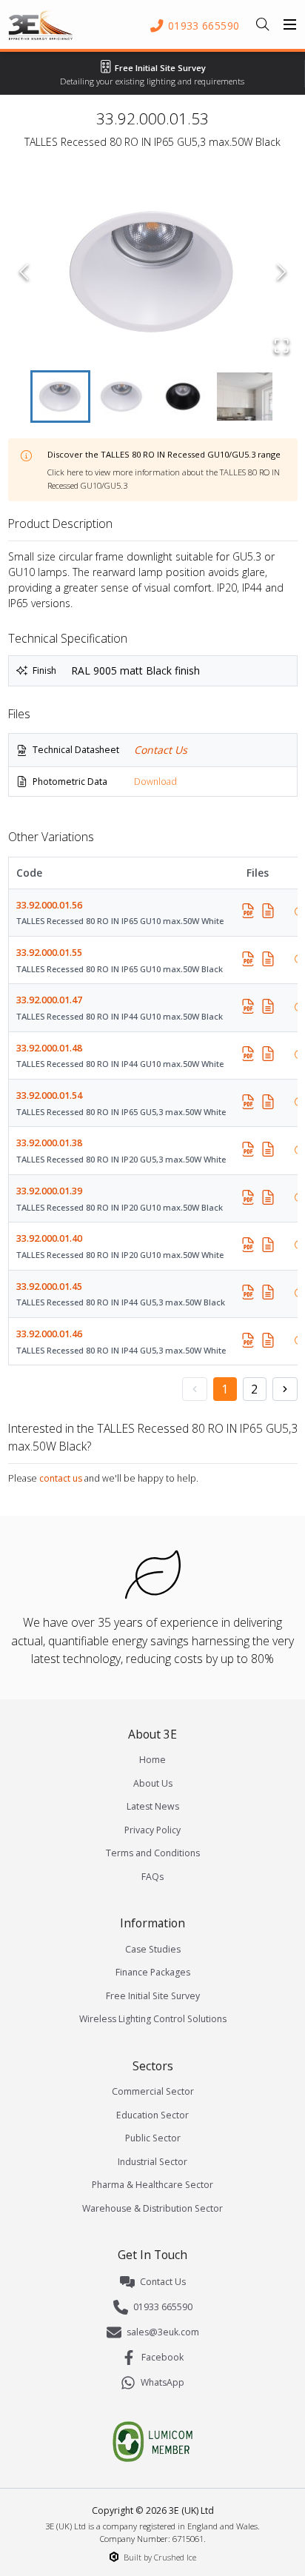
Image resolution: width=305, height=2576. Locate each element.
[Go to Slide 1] (60, 397)
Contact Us (161, 750)
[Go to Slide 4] (245, 397)
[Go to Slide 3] (183, 397)
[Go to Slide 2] (122, 397)
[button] (153, 272)
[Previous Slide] (24, 272)
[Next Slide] (282, 272)
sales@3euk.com (163, 2332)
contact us (61, 1478)
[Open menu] (290, 24)
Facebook (162, 2357)
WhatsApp (162, 2382)
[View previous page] (195, 1389)
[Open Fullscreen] (282, 346)
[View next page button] (285, 1389)
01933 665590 (163, 2307)
